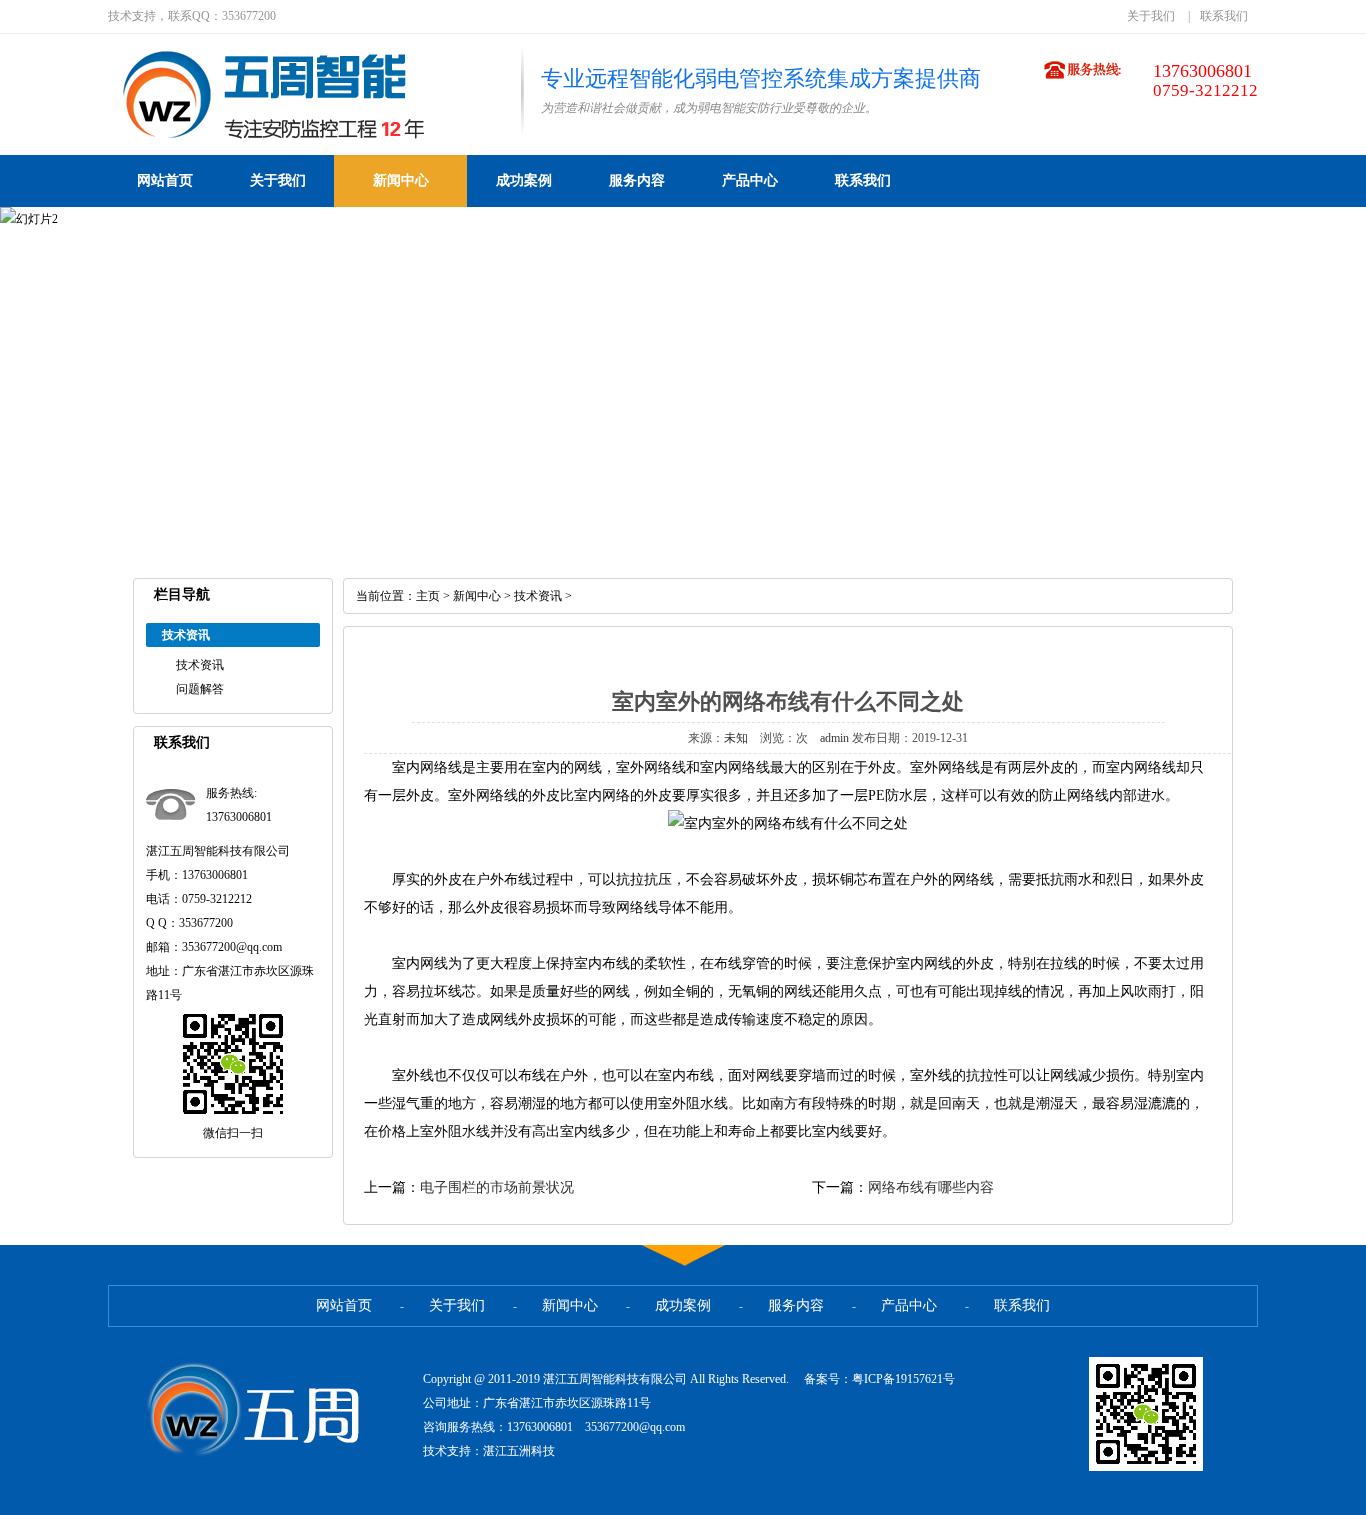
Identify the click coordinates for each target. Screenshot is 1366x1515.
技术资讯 (200, 665)
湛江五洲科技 (519, 1451)
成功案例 (524, 180)
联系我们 (1224, 16)
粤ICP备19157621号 (903, 1379)
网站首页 (165, 180)
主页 (428, 596)
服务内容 (637, 180)
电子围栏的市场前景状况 (497, 1187)
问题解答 (200, 689)
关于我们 (1151, 16)
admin (834, 738)
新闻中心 (401, 180)
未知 (736, 738)
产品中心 (750, 180)
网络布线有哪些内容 (931, 1187)
